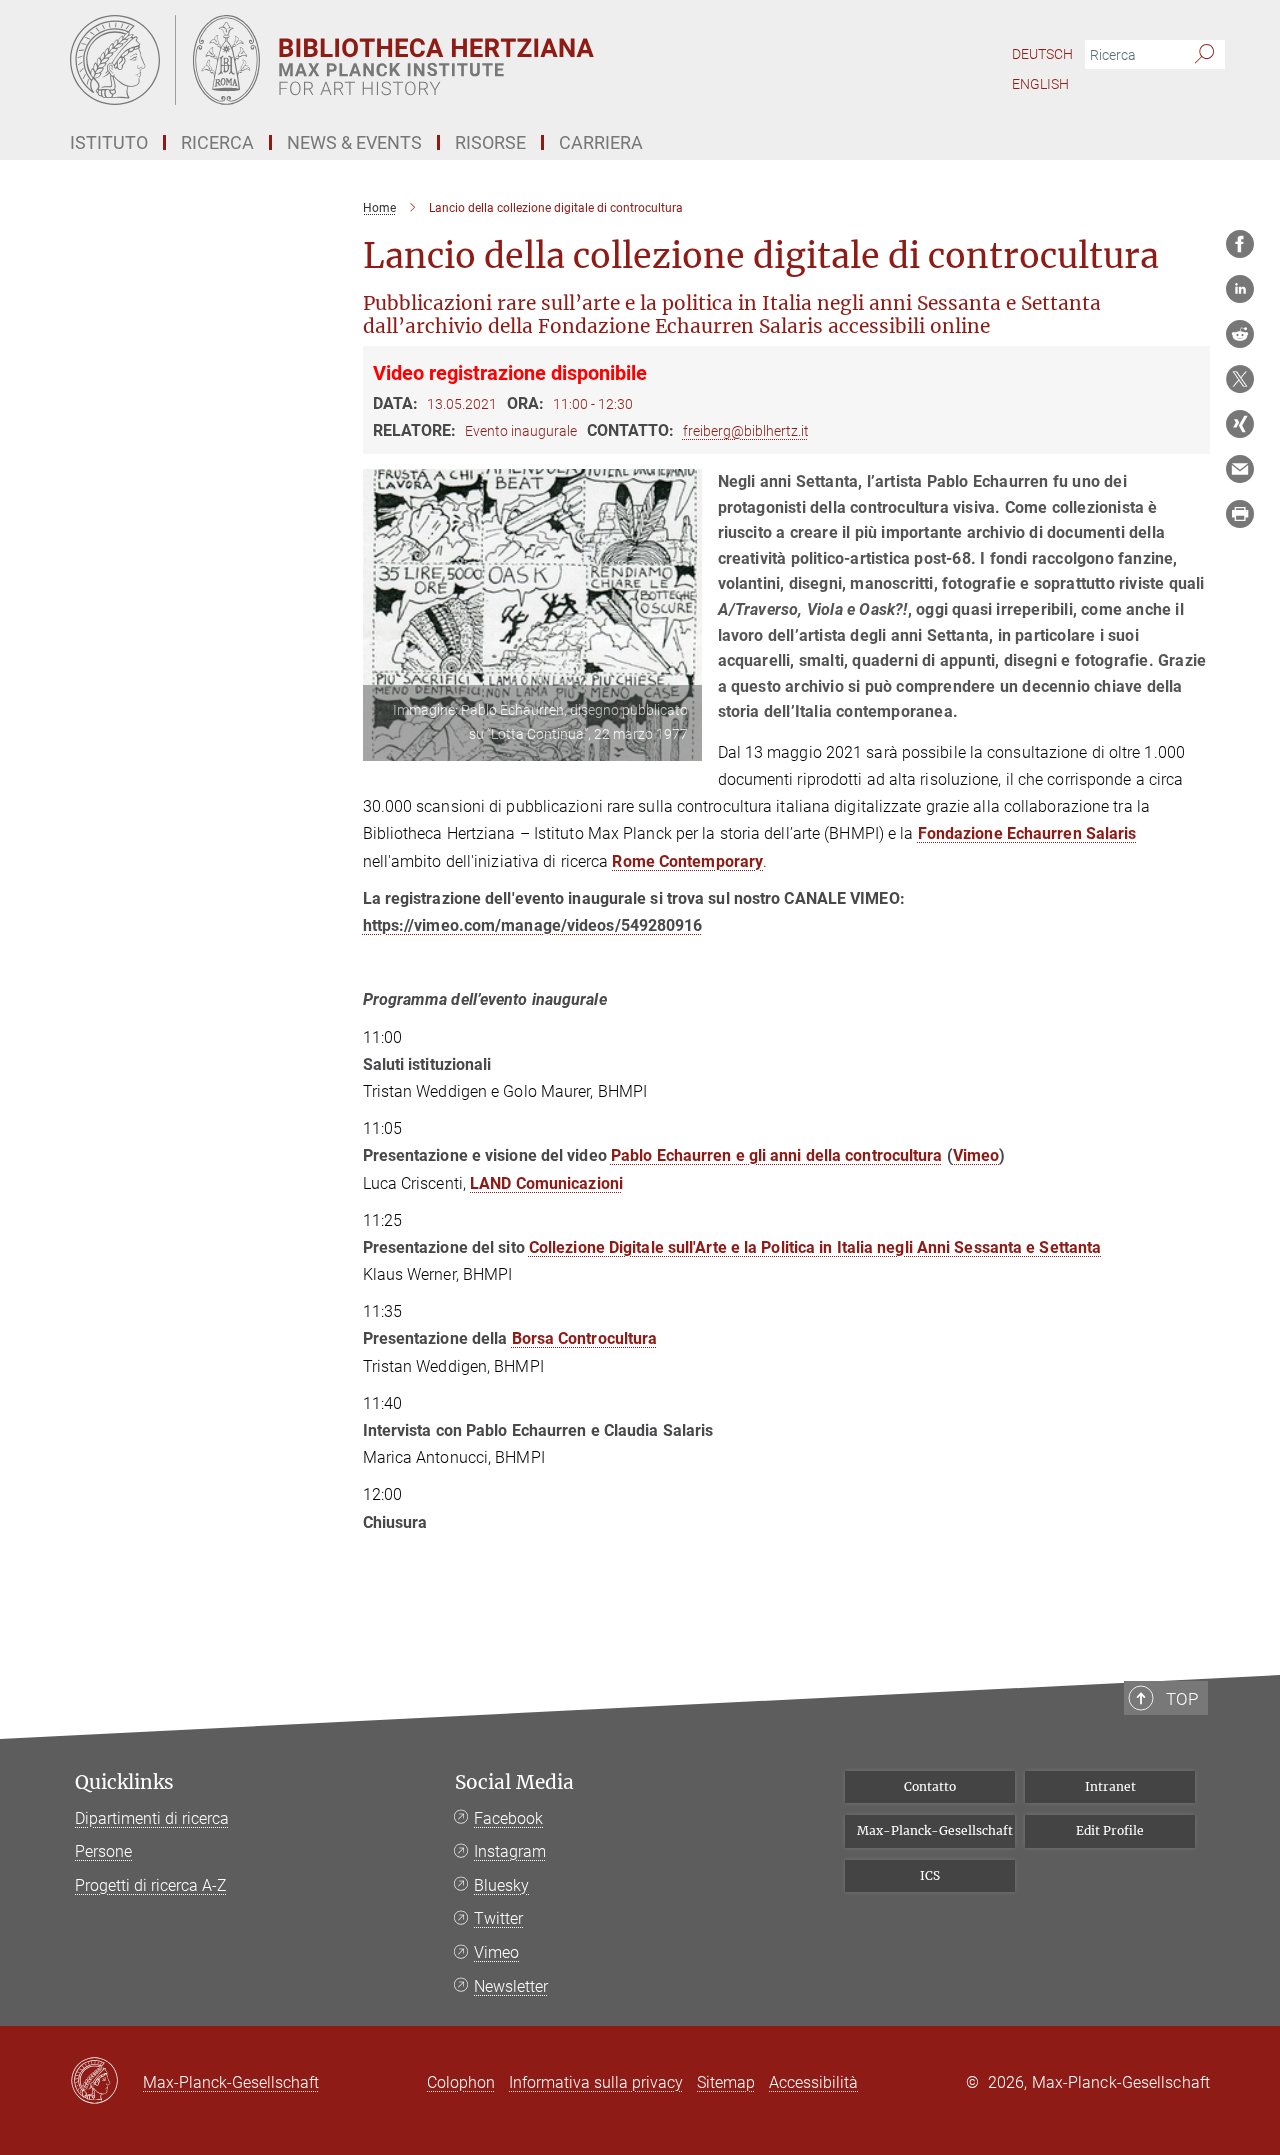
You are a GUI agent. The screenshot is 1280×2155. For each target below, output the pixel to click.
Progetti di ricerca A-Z (151, 1885)
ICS (930, 1875)
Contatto (930, 1786)
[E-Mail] (1240, 469)
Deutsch (1042, 54)
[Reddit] (1240, 334)
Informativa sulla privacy (596, 2082)
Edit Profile (1110, 1830)
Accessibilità (813, 2082)
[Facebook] (1240, 244)
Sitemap (726, 2082)
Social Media (514, 1782)
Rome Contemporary (687, 861)
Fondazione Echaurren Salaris (1027, 833)
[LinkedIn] (1240, 289)
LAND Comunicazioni (546, 1183)
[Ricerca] (1204, 55)
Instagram (510, 1851)
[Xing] (1240, 424)
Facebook (508, 1818)
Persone (103, 1851)
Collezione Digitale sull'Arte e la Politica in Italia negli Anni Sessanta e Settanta (815, 1247)
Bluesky (501, 1885)
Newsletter (511, 1986)
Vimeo (976, 1155)
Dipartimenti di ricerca (152, 1818)
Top (1182, 1699)
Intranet (1110, 1786)
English (1040, 84)
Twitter (498, 1918)
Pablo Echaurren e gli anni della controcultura (777, 1155)
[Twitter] (1240, 379)
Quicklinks (124, 1782)
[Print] (1240, 514)
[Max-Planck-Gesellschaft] (106, 2082)
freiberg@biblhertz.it (746, 431)
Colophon (461, 2082)
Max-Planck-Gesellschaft (935, 1830)
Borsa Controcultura (585, 1338)
